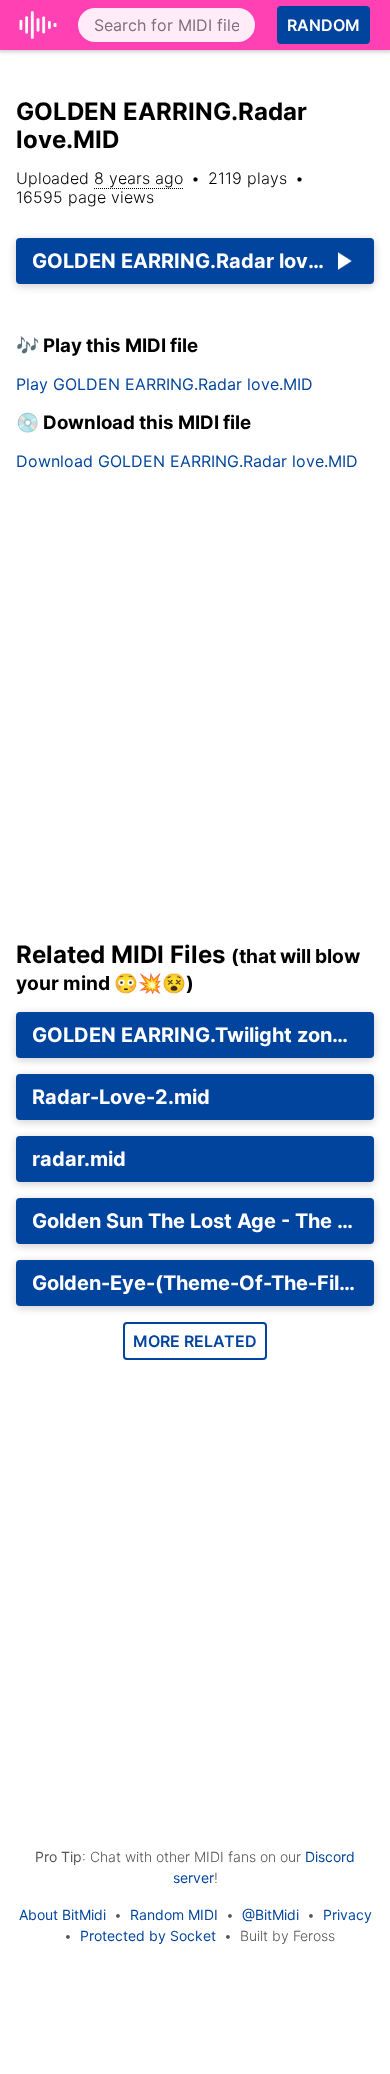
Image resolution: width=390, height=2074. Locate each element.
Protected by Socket (148, 1935)
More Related (195, 1341)
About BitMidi (62, 1914)
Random (323, 25)
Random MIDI (174, 1914)
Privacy (347, 1914)
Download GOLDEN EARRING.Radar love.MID (187, 461)
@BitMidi (270, 1914)
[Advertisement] (195, 714)
